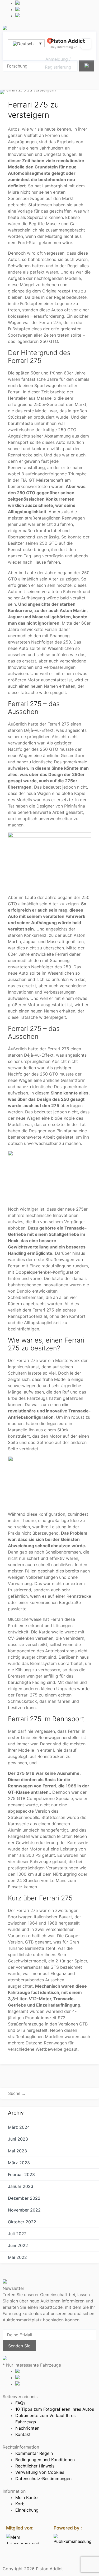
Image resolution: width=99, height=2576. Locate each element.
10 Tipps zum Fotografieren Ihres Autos (55, 2409)
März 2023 (19, 2163)
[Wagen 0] (47, 44)
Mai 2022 (17, 2257)
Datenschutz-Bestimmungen (43, 2479)
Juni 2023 (18, 2139)
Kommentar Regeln (34, 2453)
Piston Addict (68, 41)
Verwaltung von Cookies (40, 2472)
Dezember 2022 (24, 2198)
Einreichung (27, 2510)
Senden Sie (19, 2346)
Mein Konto (27, 2497)
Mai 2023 (17, 2151)
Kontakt (23, 2434)
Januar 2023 (21, 2186)
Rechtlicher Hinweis (35, 2466)
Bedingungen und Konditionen (45, 2460)
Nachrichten (27, 2428)
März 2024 (19, 2127)
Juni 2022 (18, 2245)
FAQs (20, 2403)
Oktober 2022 (22, 2222)
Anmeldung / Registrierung (58, 63)
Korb (20, 2504)
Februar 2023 (21, 2174)
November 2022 (24, 2210)
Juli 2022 (17, 2234)
